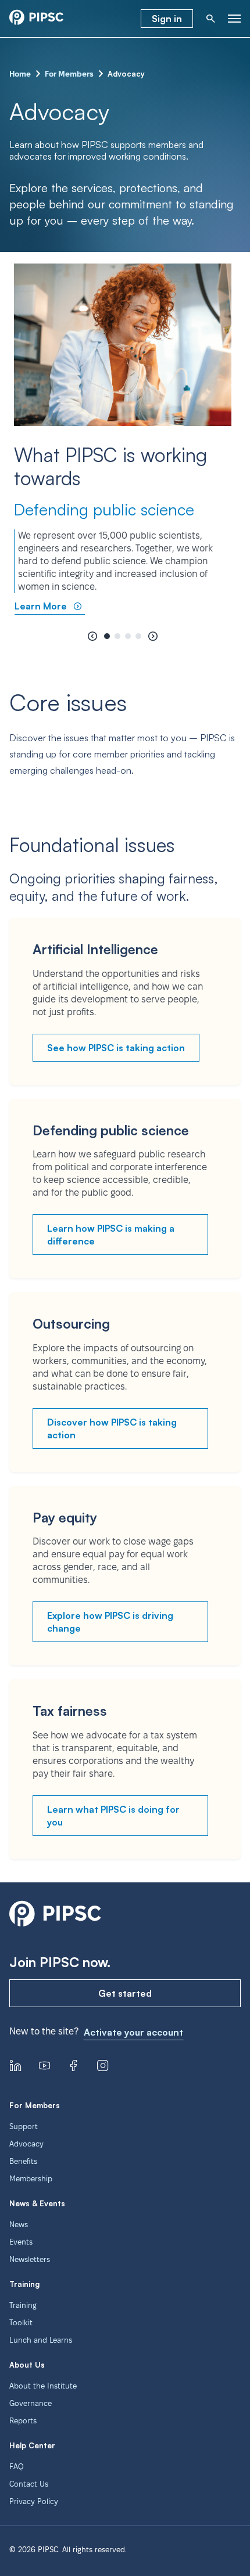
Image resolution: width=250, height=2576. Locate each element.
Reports (23, 2420)
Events (21, 2242)
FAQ (17, 2466)
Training (23, 2305)
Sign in (167, 19)
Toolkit (21, 2322)
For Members (69, 74)
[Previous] (92, 636)
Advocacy (26, 2144)
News (19, 2224)
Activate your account (133, 2032)
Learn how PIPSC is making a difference (111, 1235)
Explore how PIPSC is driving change (110, 1622)
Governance (31, 2403)
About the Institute (43, 2386)
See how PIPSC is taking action (116, 1048)
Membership (31, 2178)
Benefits (23, 2161)
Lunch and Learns (41, 2340)
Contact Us (29, 2484)
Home (20, 74)
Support (24, 2126)
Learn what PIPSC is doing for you (113, 1816)
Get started (125, 1993)
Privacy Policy (34, 2501)
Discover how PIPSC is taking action (112, 1428)
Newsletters (30, 2259)
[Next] (153, 636)
